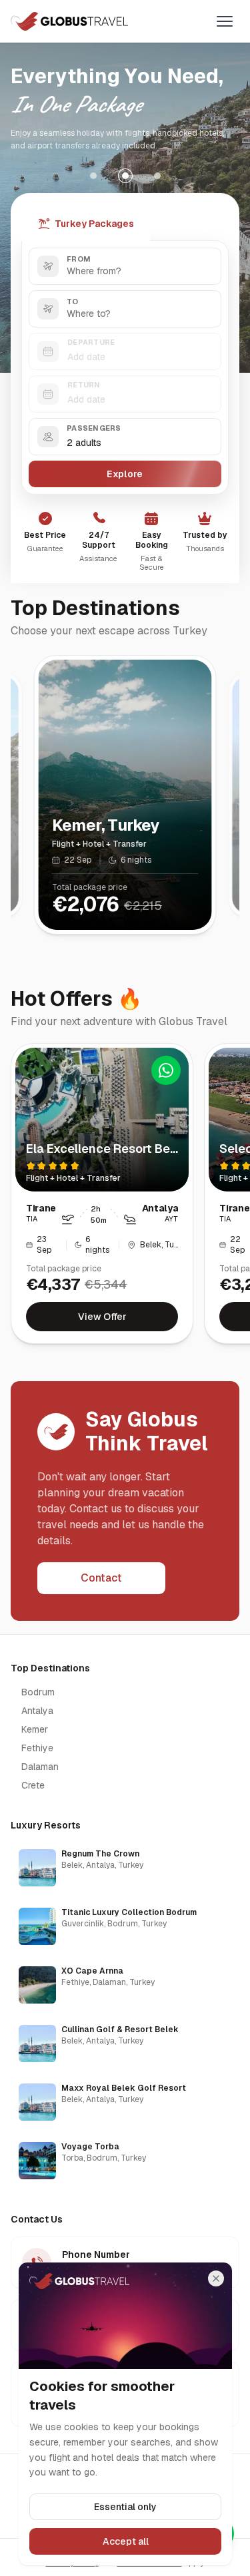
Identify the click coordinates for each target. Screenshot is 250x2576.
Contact (101, 1578)
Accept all (125, 2541)
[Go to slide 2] (125, 176)
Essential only (125, 2507)
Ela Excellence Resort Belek (107, 1149)
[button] (125, 437)
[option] (125, 1868)
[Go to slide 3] (157, 176)
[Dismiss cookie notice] (216, 2278)
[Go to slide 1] (93, 176)
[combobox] (125, 266)
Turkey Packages (94, 224)
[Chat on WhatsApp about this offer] (166, 1070)
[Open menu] (225, 21)
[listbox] (125, 2014)
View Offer (102, 1317)
